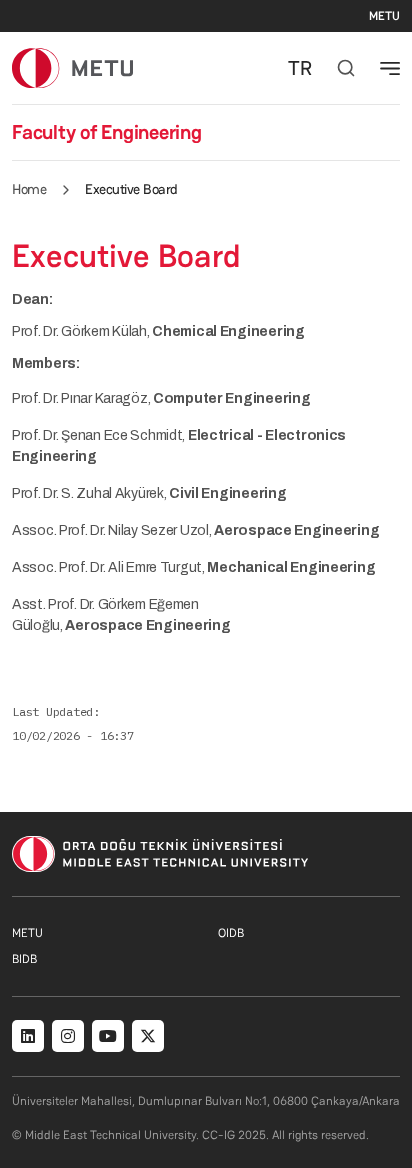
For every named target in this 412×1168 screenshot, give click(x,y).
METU (384, 16)
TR (300, 68)
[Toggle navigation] (390, 68)
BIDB (24, 959)
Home (29, 189)
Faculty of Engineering (107, 132)
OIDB (231, 933)
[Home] (72, 67)
